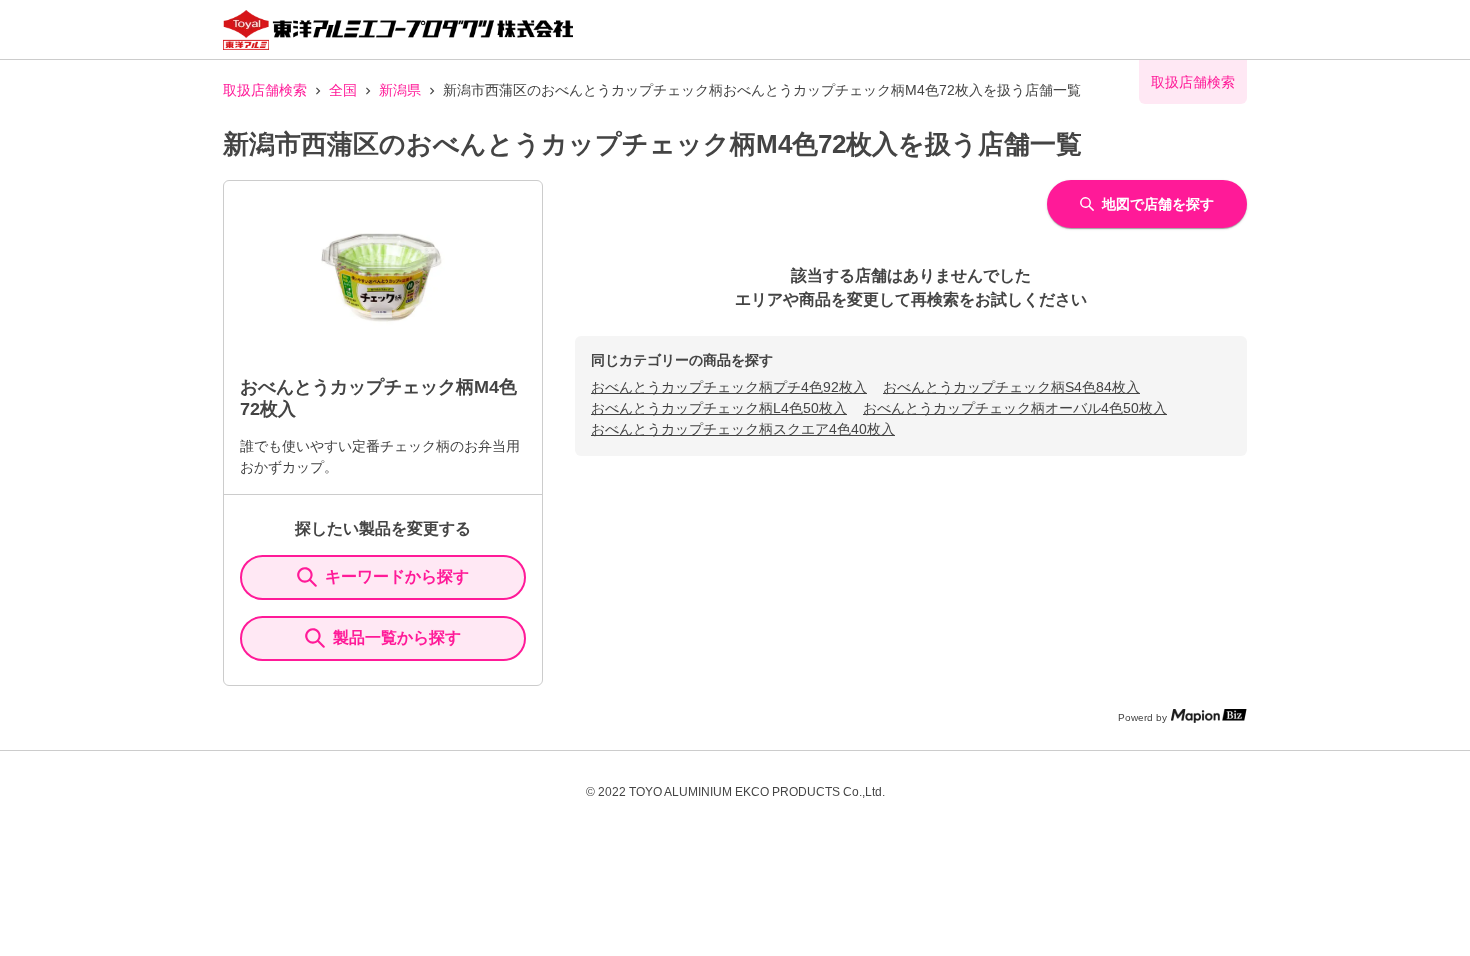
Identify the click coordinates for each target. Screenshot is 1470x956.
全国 (343, 90)
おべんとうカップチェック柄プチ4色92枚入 (729, 387)
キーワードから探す (397, 576)
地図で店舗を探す (1158, 204)
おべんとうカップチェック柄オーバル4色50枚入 (1015, 408)
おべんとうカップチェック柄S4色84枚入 (1011, 387)
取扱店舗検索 (265, 90)
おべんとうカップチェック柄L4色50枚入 (719, 408)
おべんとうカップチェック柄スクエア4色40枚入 (743, 429)
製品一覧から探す (397, 637)
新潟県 (400, 90)
